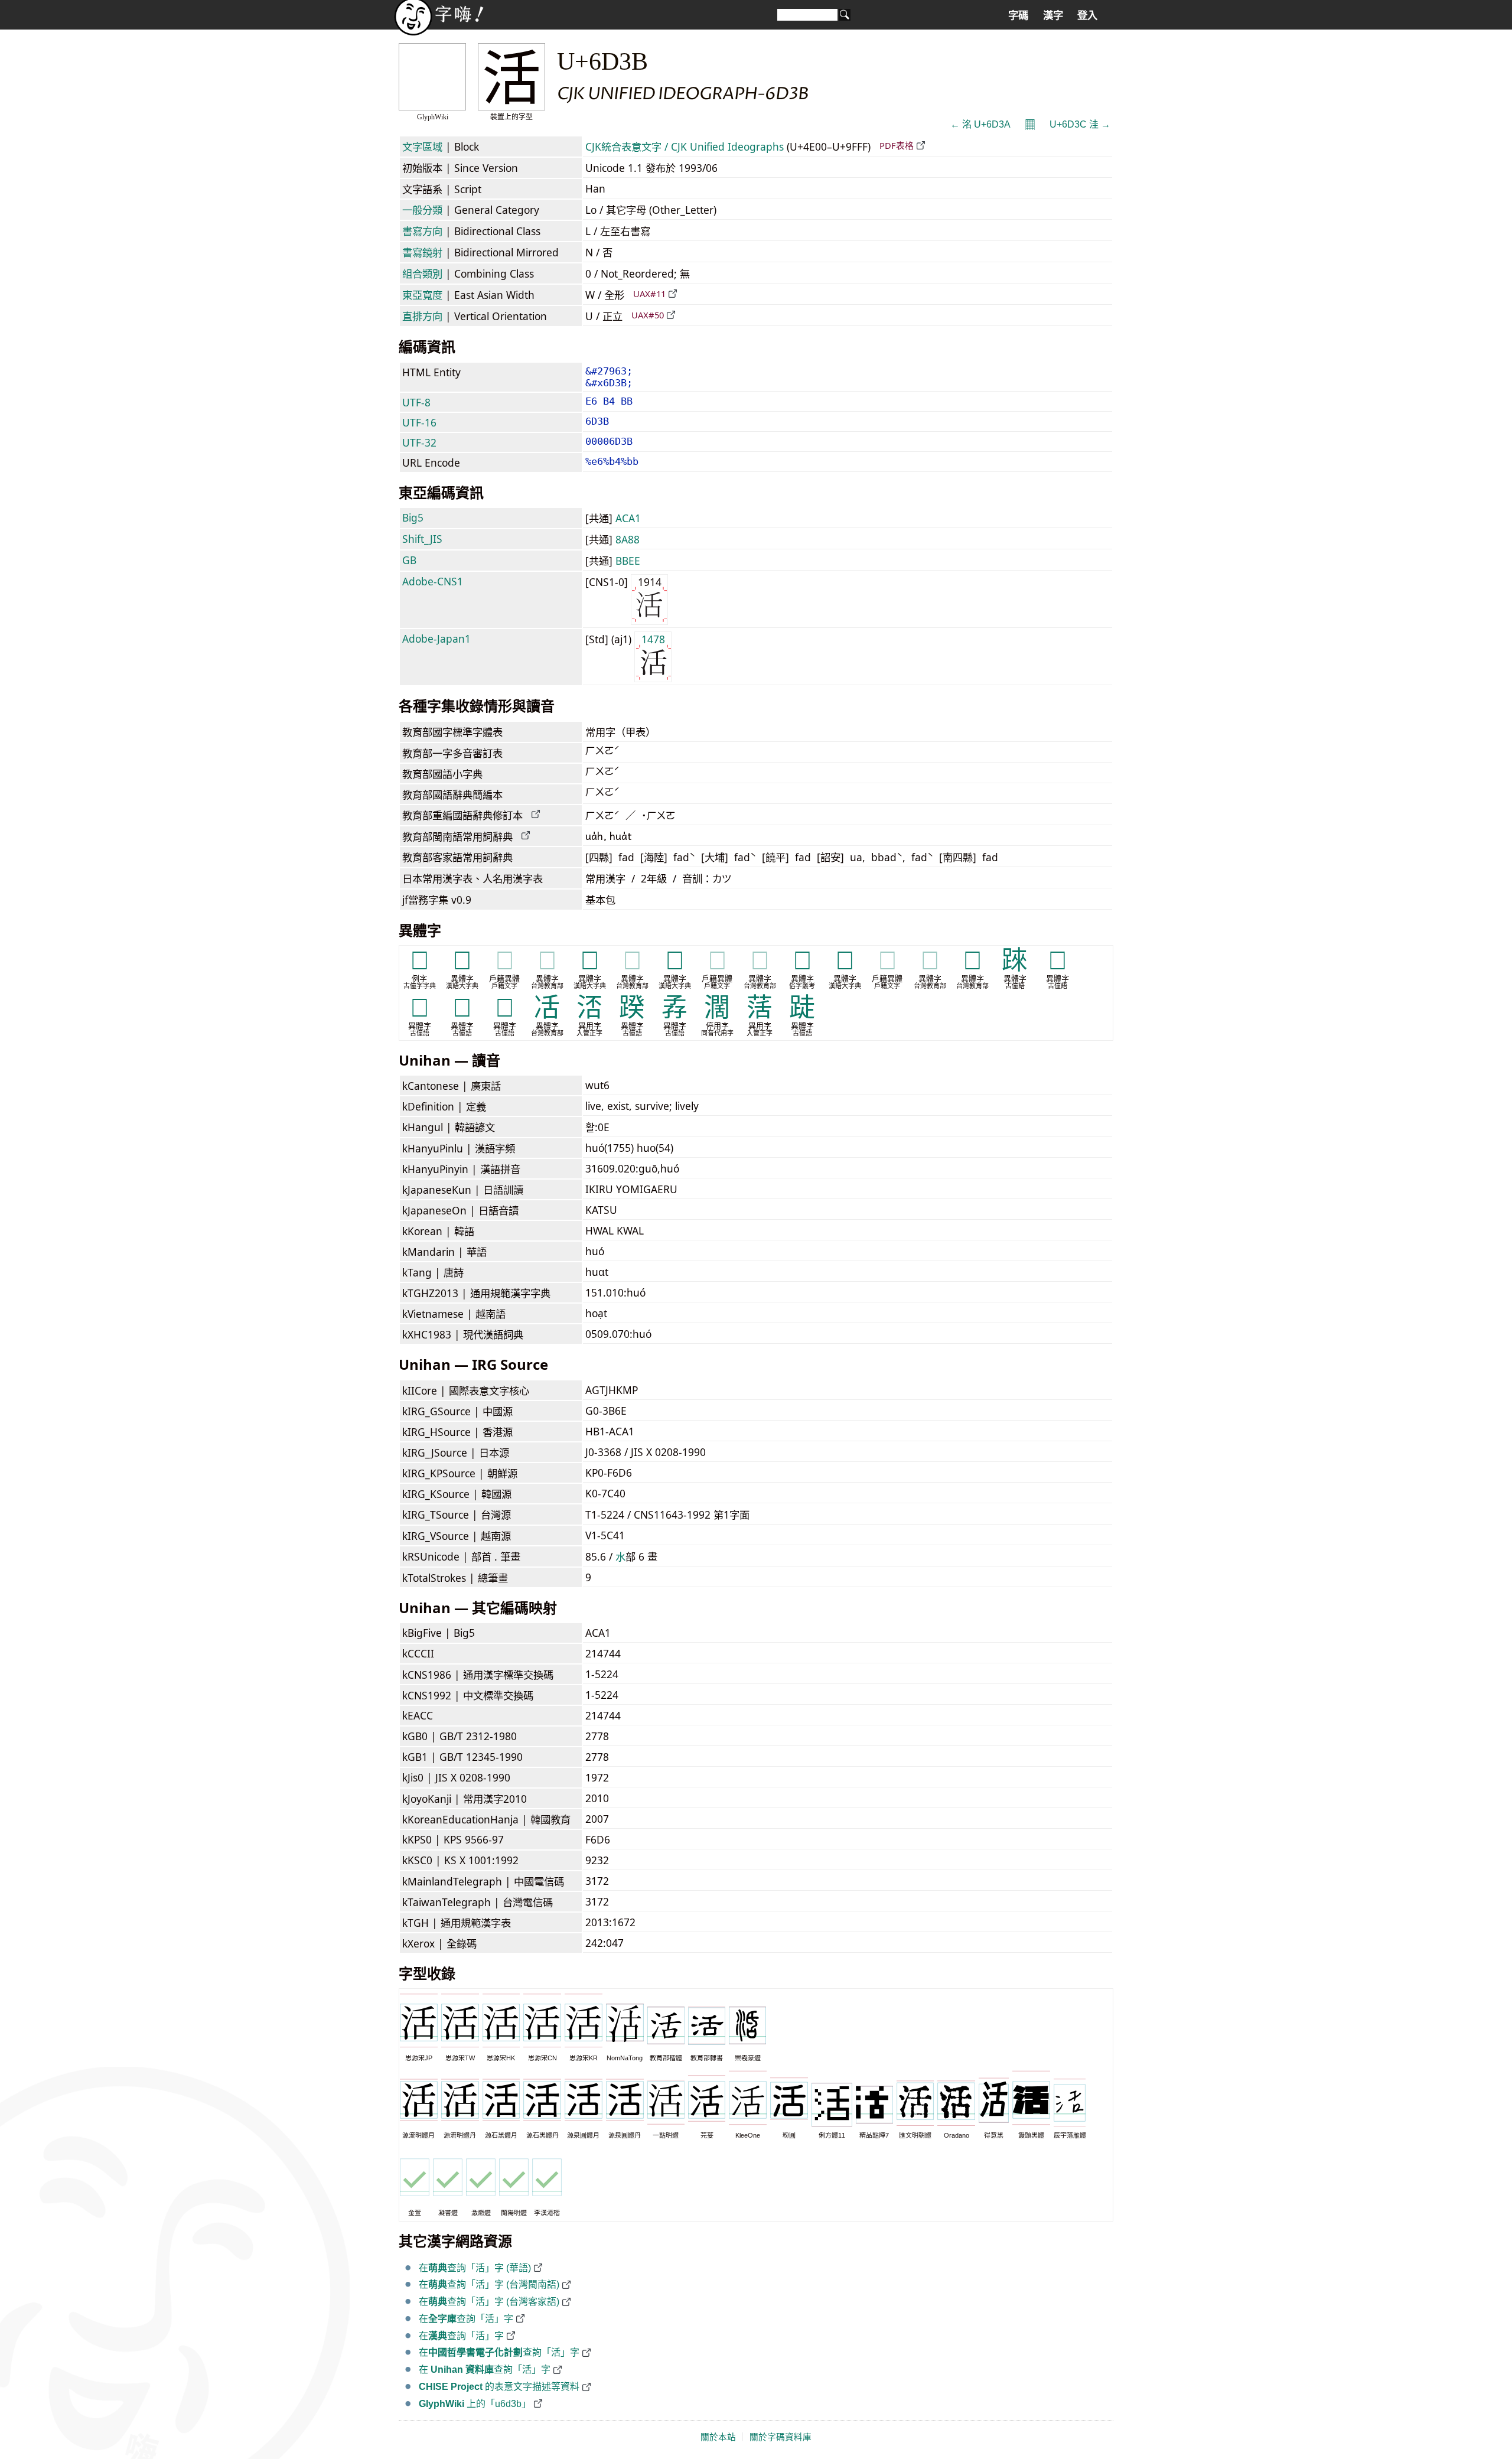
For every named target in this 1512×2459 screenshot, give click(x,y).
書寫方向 (422, 231)
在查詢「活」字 (466, 2319)
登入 (1087, 15)
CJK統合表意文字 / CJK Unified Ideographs (685, 146)
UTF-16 (419, 422)
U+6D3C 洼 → (1080, 124)
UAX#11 (649, 294)
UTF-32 (419, 442)
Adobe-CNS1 (433, 581)
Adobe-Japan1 (436, 639)
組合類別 (422, 273)
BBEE (628, 561)
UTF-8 (416, 402)
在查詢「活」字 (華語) (475, 2268)
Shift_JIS (422, 539)
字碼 (1018, 15)
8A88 (628, 539)
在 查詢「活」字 (485, 2370)
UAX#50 (648, 315)
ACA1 (628, 518)
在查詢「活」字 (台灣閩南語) (489, 2284)
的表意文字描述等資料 (499, 2387)
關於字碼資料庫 (781, 2437)
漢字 (1053, 15)
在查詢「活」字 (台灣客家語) (489, 2302)
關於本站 (718, 2437)
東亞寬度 (422, 295)
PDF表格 (897, 145)
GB (409, 560)
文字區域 (422, 146)
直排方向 (422, 316)
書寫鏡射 (422, 252)
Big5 (413, 517)
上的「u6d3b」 (475, 2404)
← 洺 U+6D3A (980, 124)
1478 (653, 639)
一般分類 (422, 210)
